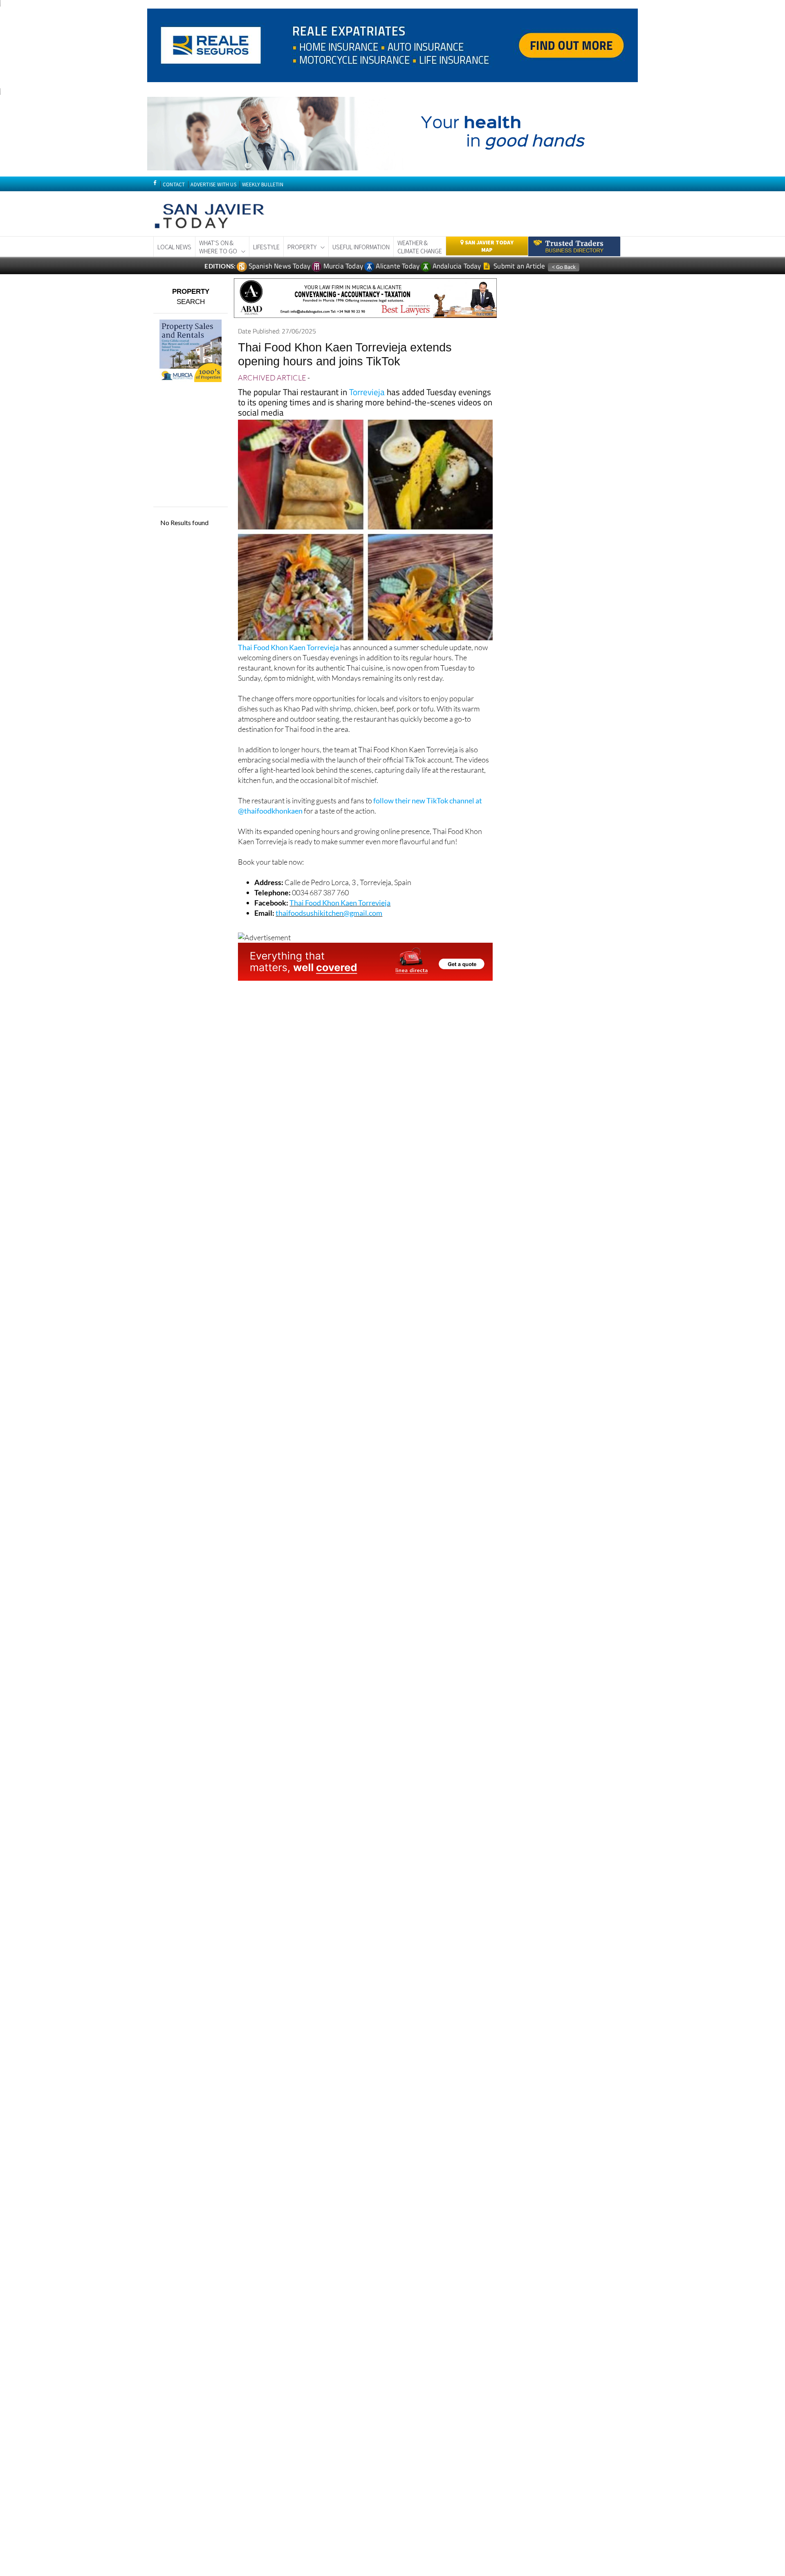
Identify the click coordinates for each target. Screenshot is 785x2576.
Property (302, 247)
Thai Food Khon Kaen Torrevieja (288, 647)
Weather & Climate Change (420, 247)
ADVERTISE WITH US (213, 184)
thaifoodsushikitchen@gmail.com (329, 913)
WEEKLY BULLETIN (263, 184)
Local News (174, 247)
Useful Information (361, 247)
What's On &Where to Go (218, 247)
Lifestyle (266, 247)
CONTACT (174, 184)
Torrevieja (367, 392)
